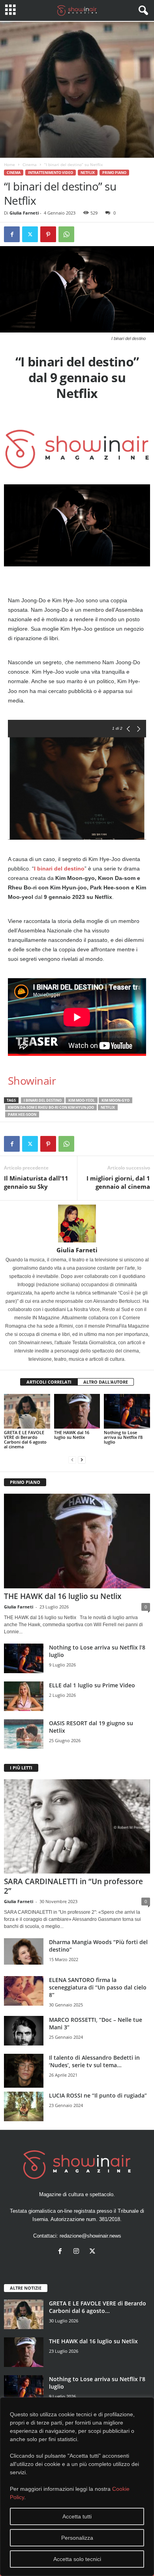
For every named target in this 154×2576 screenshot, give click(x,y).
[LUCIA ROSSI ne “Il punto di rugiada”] (24, 2106)
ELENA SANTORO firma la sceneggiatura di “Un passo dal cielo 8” (98, 1987)
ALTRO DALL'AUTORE (106, 1382)
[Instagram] (78, 2252)
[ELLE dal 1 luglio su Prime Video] (24, 1696)
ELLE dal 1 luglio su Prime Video (92, 1685)
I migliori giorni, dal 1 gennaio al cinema (118, 1182)
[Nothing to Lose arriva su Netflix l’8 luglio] (127, 1411)
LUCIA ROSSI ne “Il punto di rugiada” (98, 2095)
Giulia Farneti (24, 213)
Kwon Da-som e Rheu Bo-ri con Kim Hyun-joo (51, 1107)
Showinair (32, 1081)
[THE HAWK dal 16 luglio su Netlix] (77, 1411)
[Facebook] (12, 234)
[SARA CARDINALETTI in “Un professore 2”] (77, 1826)
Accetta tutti (77, 2516)
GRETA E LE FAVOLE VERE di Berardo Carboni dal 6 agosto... (98, 2307)
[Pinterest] (48, 234)
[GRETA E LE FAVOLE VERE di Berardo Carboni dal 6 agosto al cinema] (27, 1411)
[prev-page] (72, 1460)
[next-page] (82, 1460)
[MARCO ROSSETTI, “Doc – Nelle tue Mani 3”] (24, 2031)
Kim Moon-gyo (115, 1100)
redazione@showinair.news (90, 2236)
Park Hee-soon (22, 1114)
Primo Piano (114, 173)
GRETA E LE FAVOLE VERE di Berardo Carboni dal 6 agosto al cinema (25, 1439)
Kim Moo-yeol (82, 1100)
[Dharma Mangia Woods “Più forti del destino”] (24, 1951)
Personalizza (77, 2538)
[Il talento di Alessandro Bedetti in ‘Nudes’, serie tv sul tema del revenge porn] (24, 2071)
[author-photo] (77, 1224)
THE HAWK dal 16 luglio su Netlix (72, 1435)
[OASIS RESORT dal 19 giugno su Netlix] (24, 1734)
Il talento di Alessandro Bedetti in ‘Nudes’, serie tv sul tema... (94, 2061)
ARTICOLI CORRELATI (49, 1382)
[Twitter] (30, 234)
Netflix (88, 173)
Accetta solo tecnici (77, 2559)
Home (9, 164)
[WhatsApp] (66, 234)
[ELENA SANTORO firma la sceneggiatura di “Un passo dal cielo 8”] (24, 1991)
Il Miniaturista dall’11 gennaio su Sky (36, 1182)
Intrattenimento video (51, 173)
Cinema (30, 164)
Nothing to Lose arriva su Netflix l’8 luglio (123, 1437)
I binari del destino (59, 869)
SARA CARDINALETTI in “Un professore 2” (73, 1886)
